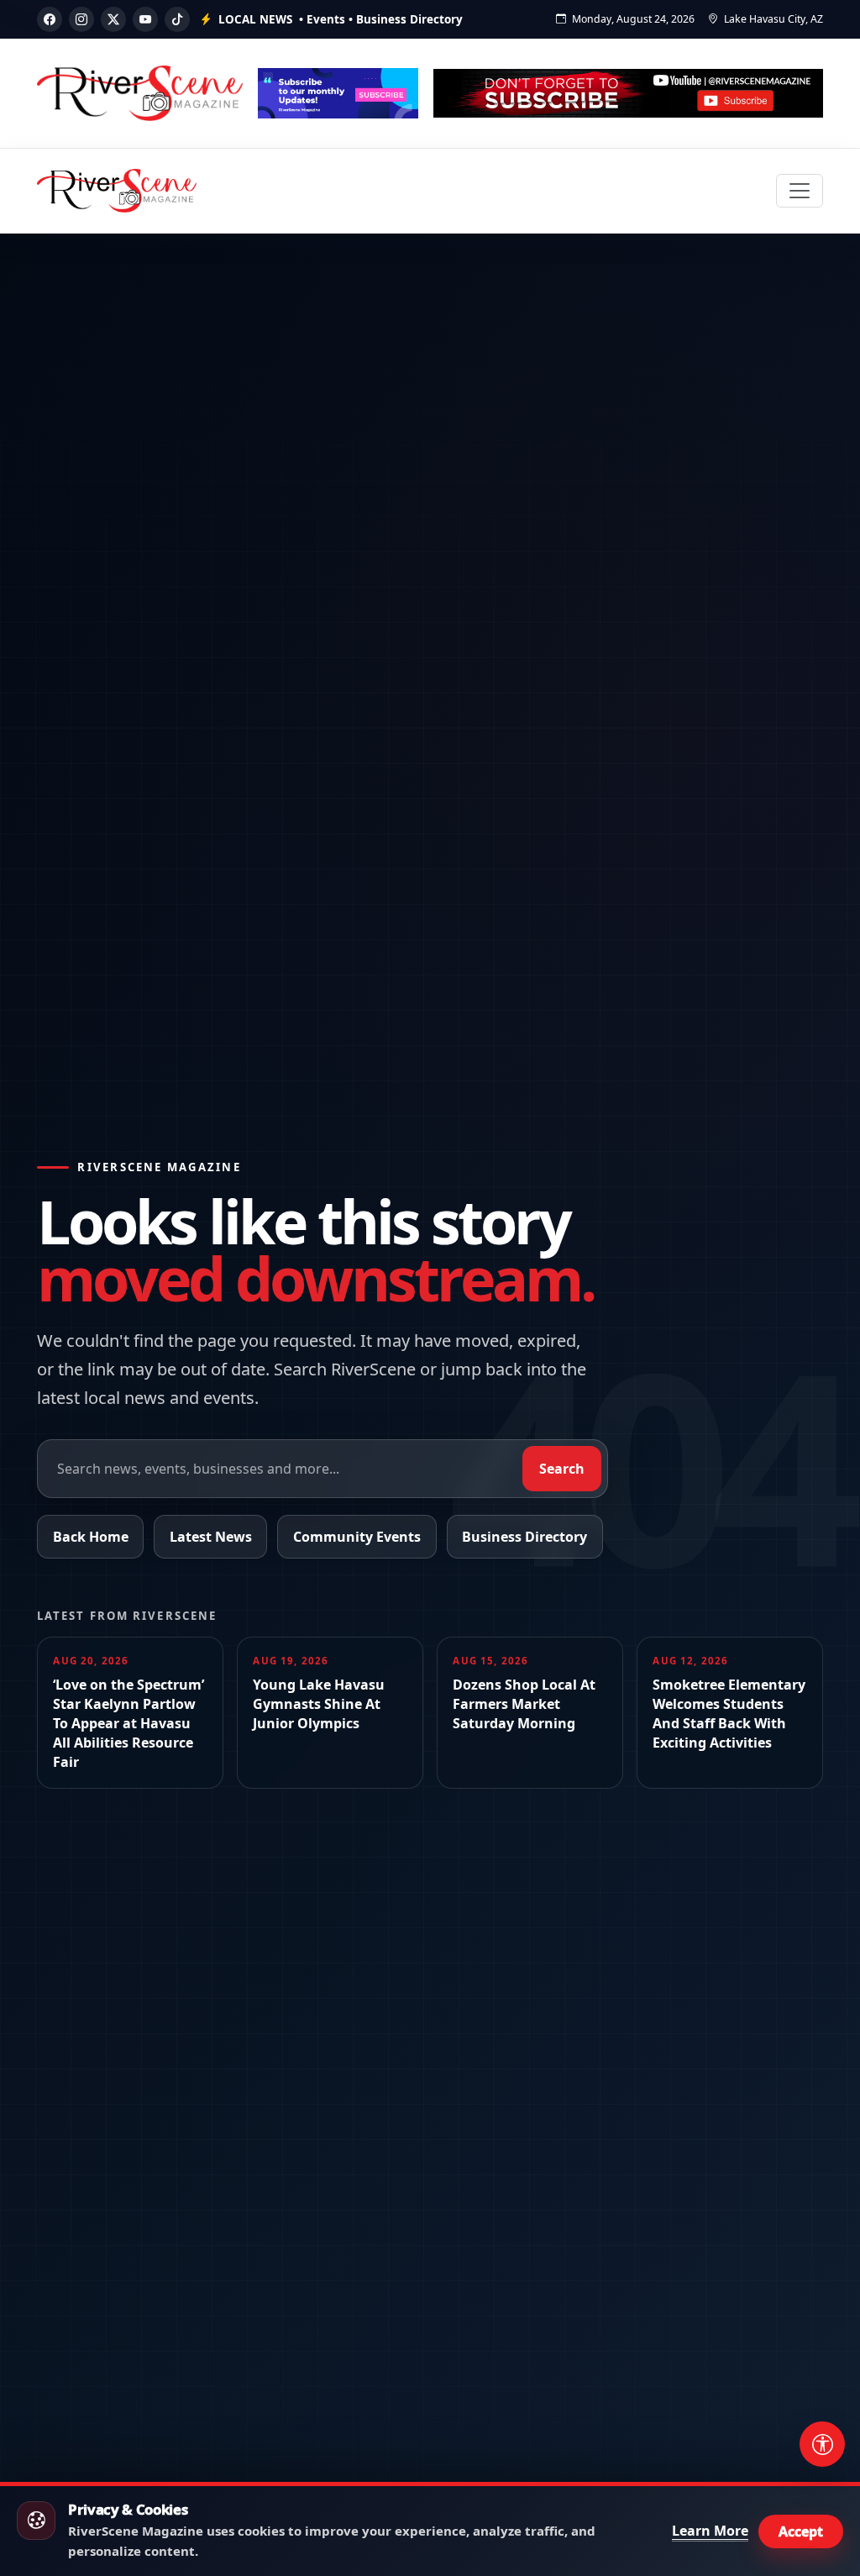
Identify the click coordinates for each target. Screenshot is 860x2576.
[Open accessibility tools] (822, 2444)
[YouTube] (145, 19)
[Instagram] (81, 19)
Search (562, 1469)
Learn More (710, 2531)
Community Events (357, 1537)
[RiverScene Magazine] (117, 191)
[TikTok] (177, 19)
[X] (113, 19)
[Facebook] (50, 19)
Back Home (91, 1537)
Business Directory (524, 1537)
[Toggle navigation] (800, 191)
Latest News (211, 1537)
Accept (801, 2531)
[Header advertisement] (338, 93)
